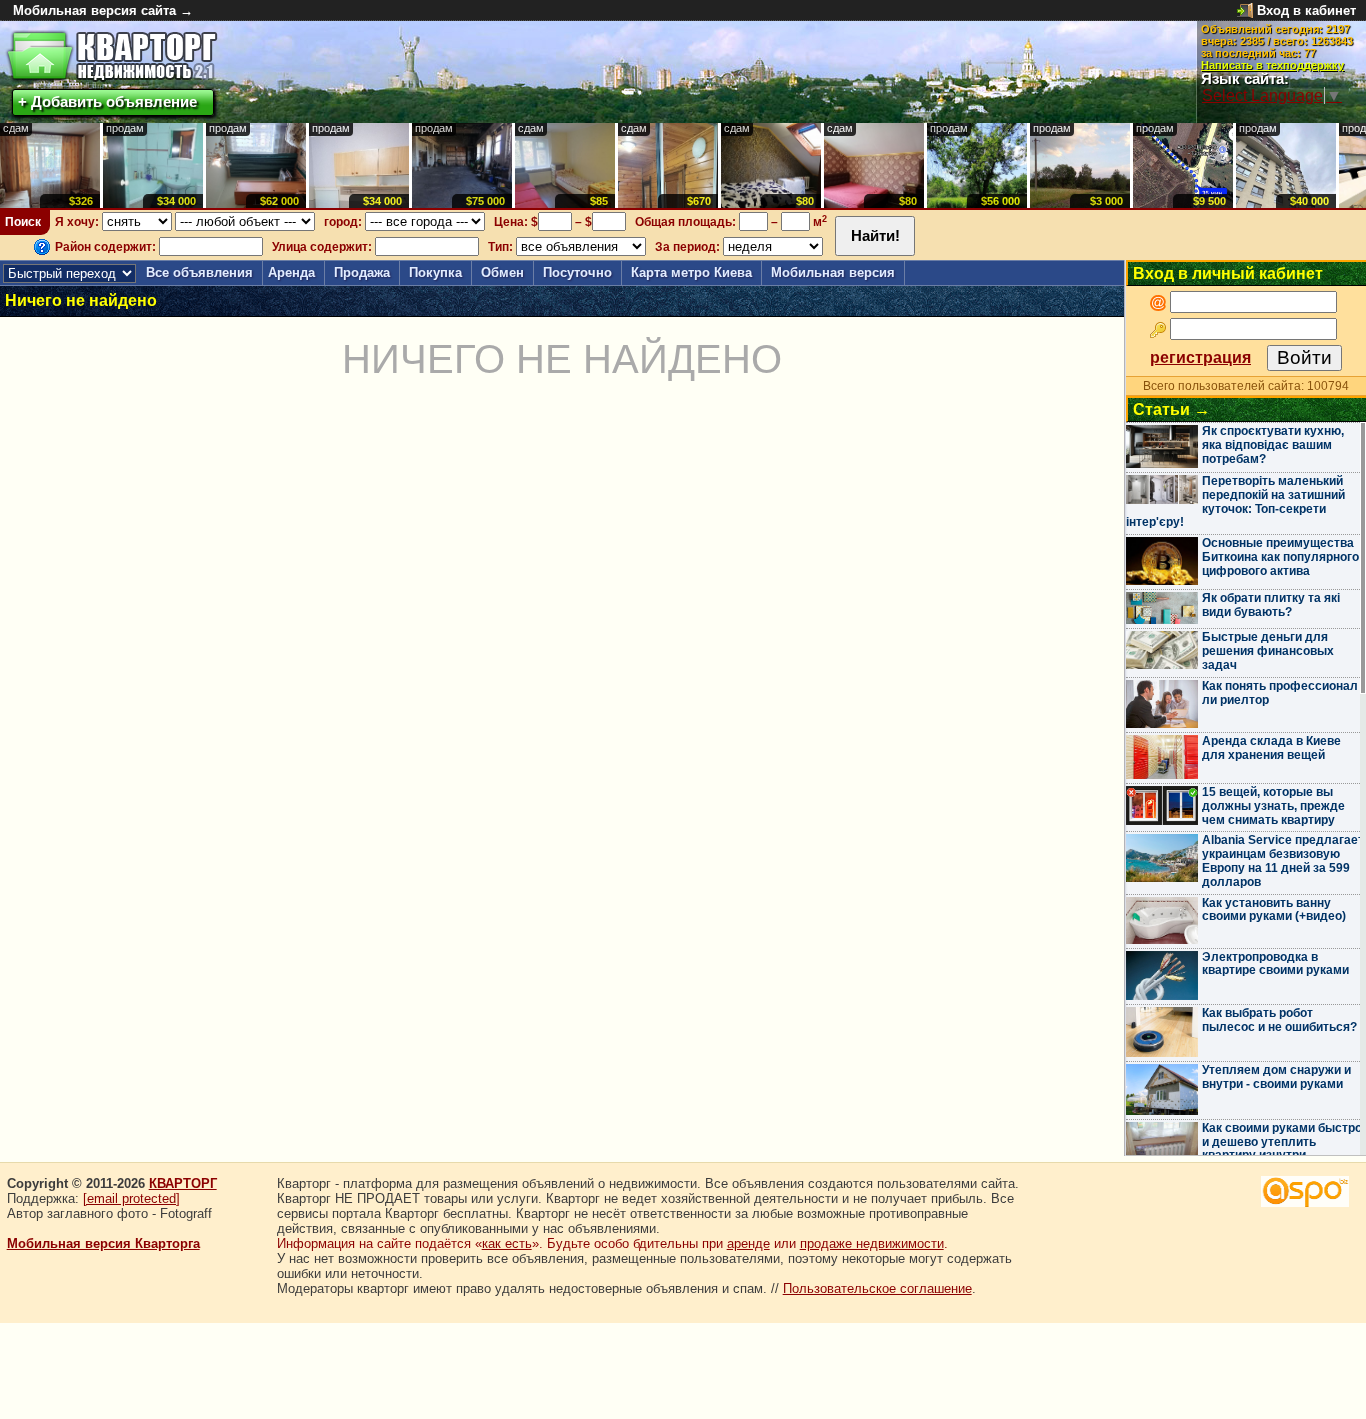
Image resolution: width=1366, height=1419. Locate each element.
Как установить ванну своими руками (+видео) (1274, 910)
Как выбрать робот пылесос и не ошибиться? (1279, 1020)
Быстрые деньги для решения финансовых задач (1268, 651)
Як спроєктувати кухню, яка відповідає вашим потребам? (1273, 445)
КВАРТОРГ (183, 1183)
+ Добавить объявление (107, 101)
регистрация (1200, 357)
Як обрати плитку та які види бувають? (1271, 605)
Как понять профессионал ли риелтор (1280, 693)
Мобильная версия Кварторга (103, 1243)
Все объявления (199, 272)
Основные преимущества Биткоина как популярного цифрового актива (1280, 557)
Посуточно (577, 272)
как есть (507, 1243)
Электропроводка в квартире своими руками (1275, 964)
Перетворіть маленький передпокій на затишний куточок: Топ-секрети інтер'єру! (1235, 501)
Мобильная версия (833, 272)
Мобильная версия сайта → (103, 10)
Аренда (291, 272)
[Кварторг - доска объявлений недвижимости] (111, 56)
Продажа (362, 272)
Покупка (435, 272)
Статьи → (1171, 409)
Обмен (502, 272)
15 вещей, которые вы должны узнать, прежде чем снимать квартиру (1273, 806)
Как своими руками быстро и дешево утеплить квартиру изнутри (1282, 1142)
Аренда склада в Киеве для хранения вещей (1271, 748)
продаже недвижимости (872, 1243)
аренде (748, 1243)
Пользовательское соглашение (877, 1288)
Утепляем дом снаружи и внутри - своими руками (1276, 1077)
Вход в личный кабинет (1228, 273)
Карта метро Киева (691, 272)
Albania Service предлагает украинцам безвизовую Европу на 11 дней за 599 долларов (1283, 860)
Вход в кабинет (1306, 10)
